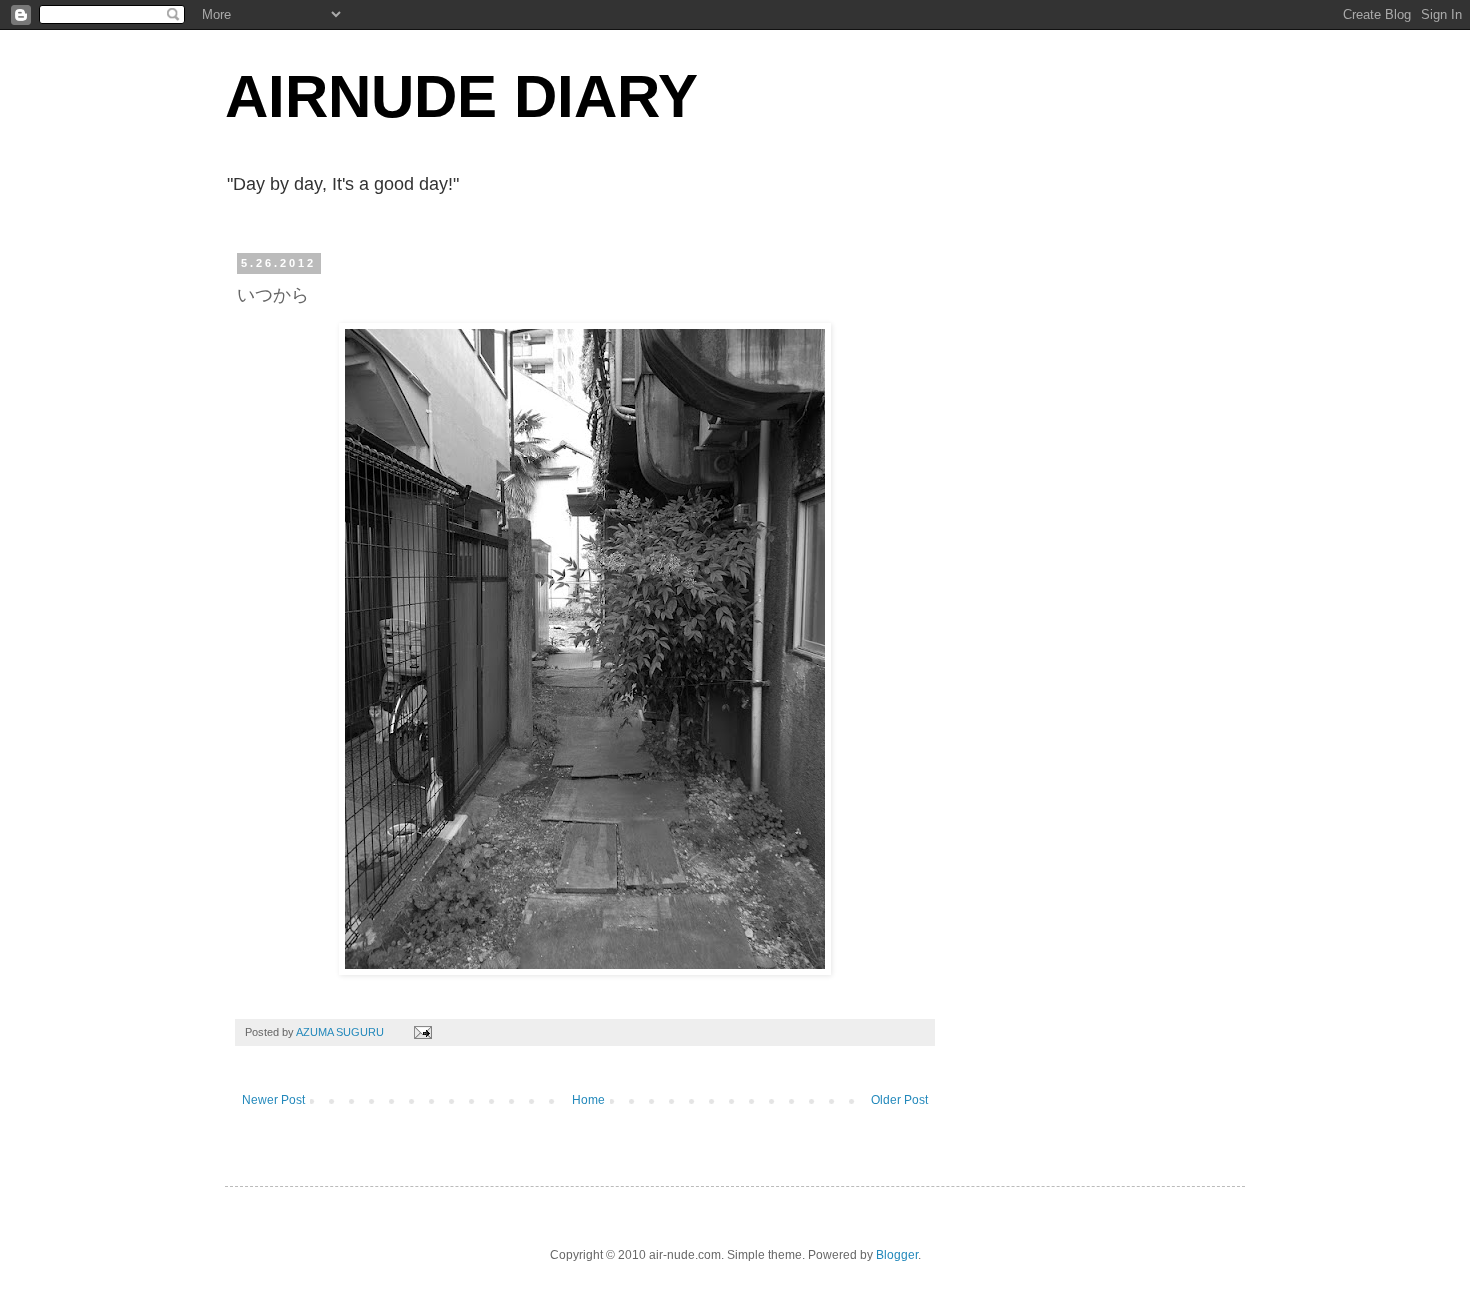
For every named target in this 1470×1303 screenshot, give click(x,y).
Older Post (899, 1100)
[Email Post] (422, 1032)
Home (588, 1100)
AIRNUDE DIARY (461, 96)
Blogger (897, 1255)
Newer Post (273, 1100)
